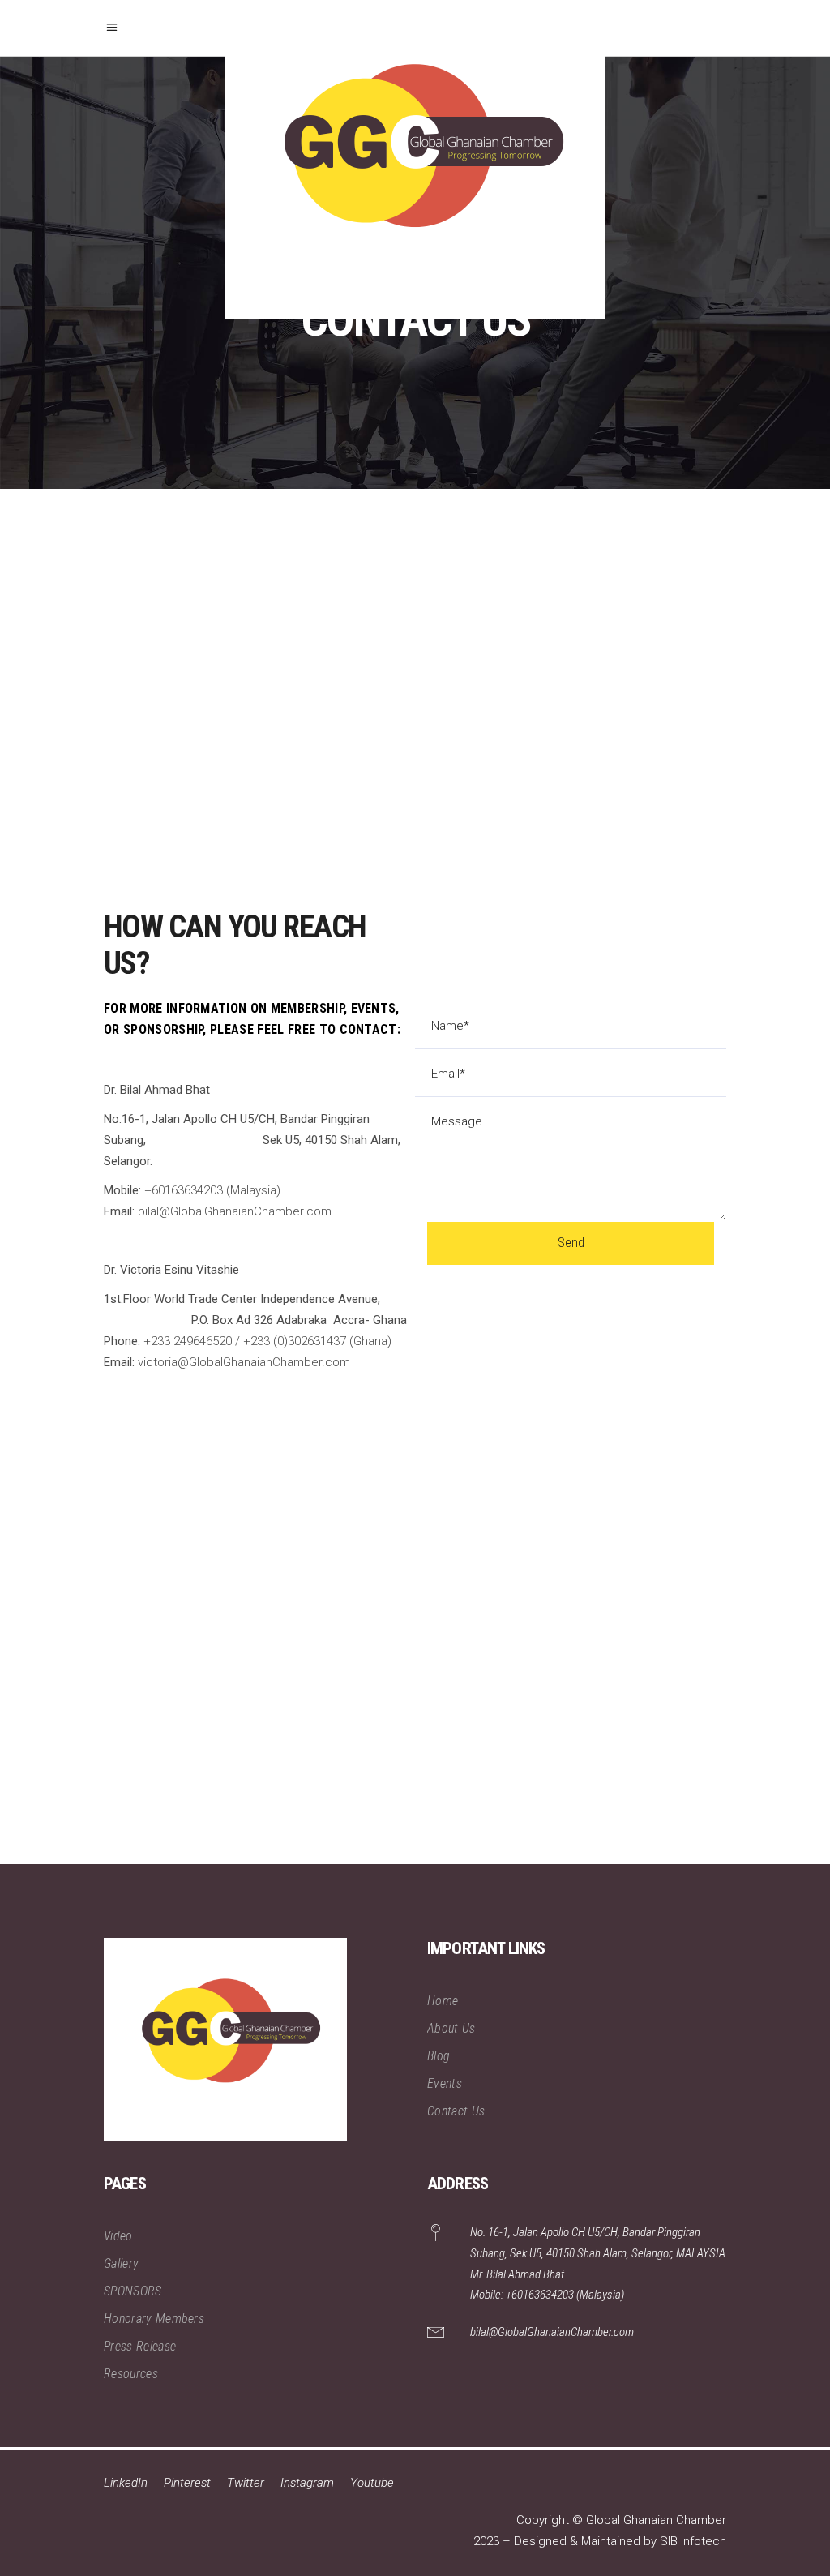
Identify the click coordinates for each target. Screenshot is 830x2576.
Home (443, 2001)
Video (118, 2236)
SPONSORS (133, 2291)
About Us (451, 2028)
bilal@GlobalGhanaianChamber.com (552, 2332)
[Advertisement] (415, 1657)
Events (445, 2083)
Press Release (140, 2346)
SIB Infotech (693, 2541)
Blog (439, 2056)
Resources (131, 2374)
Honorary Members (154, 2319)
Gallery (121, 2263)
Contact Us (456, 2111)
